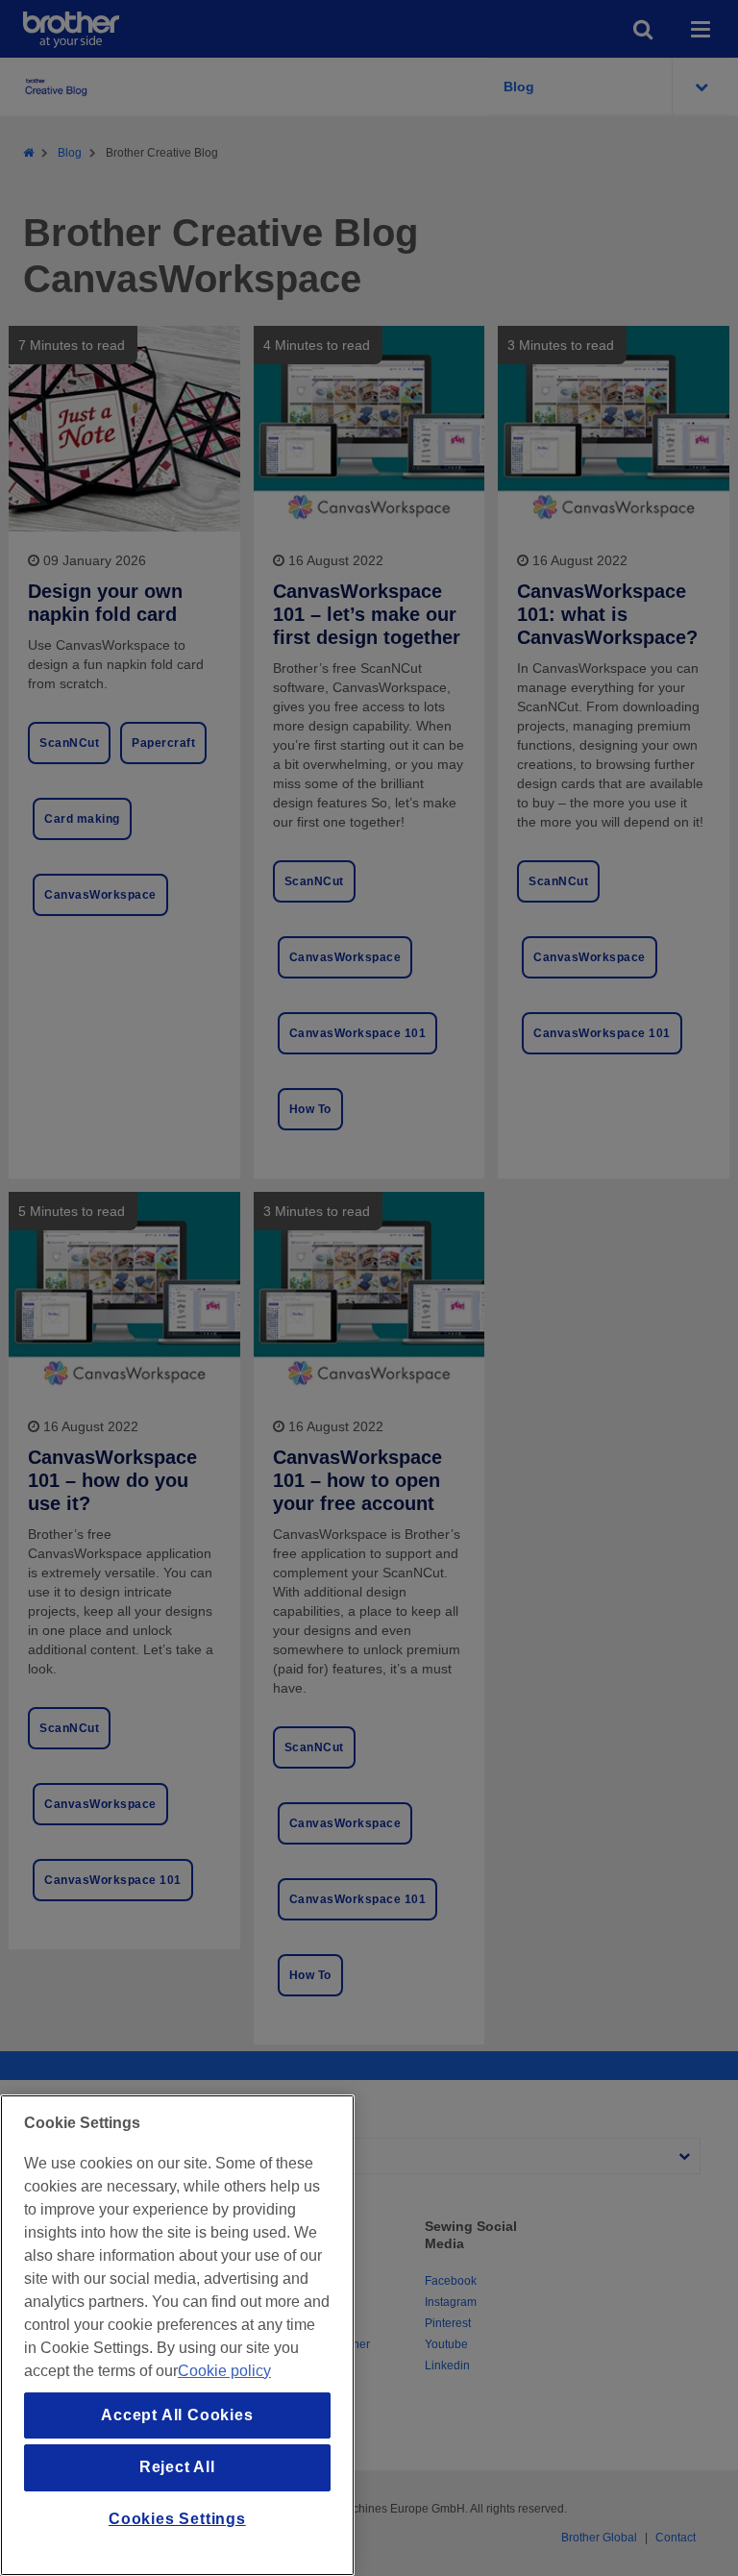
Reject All (177, 2467)
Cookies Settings (177, 2519)
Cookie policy (224, 2371)
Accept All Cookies (177, 2415)
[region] (177, 2335)
